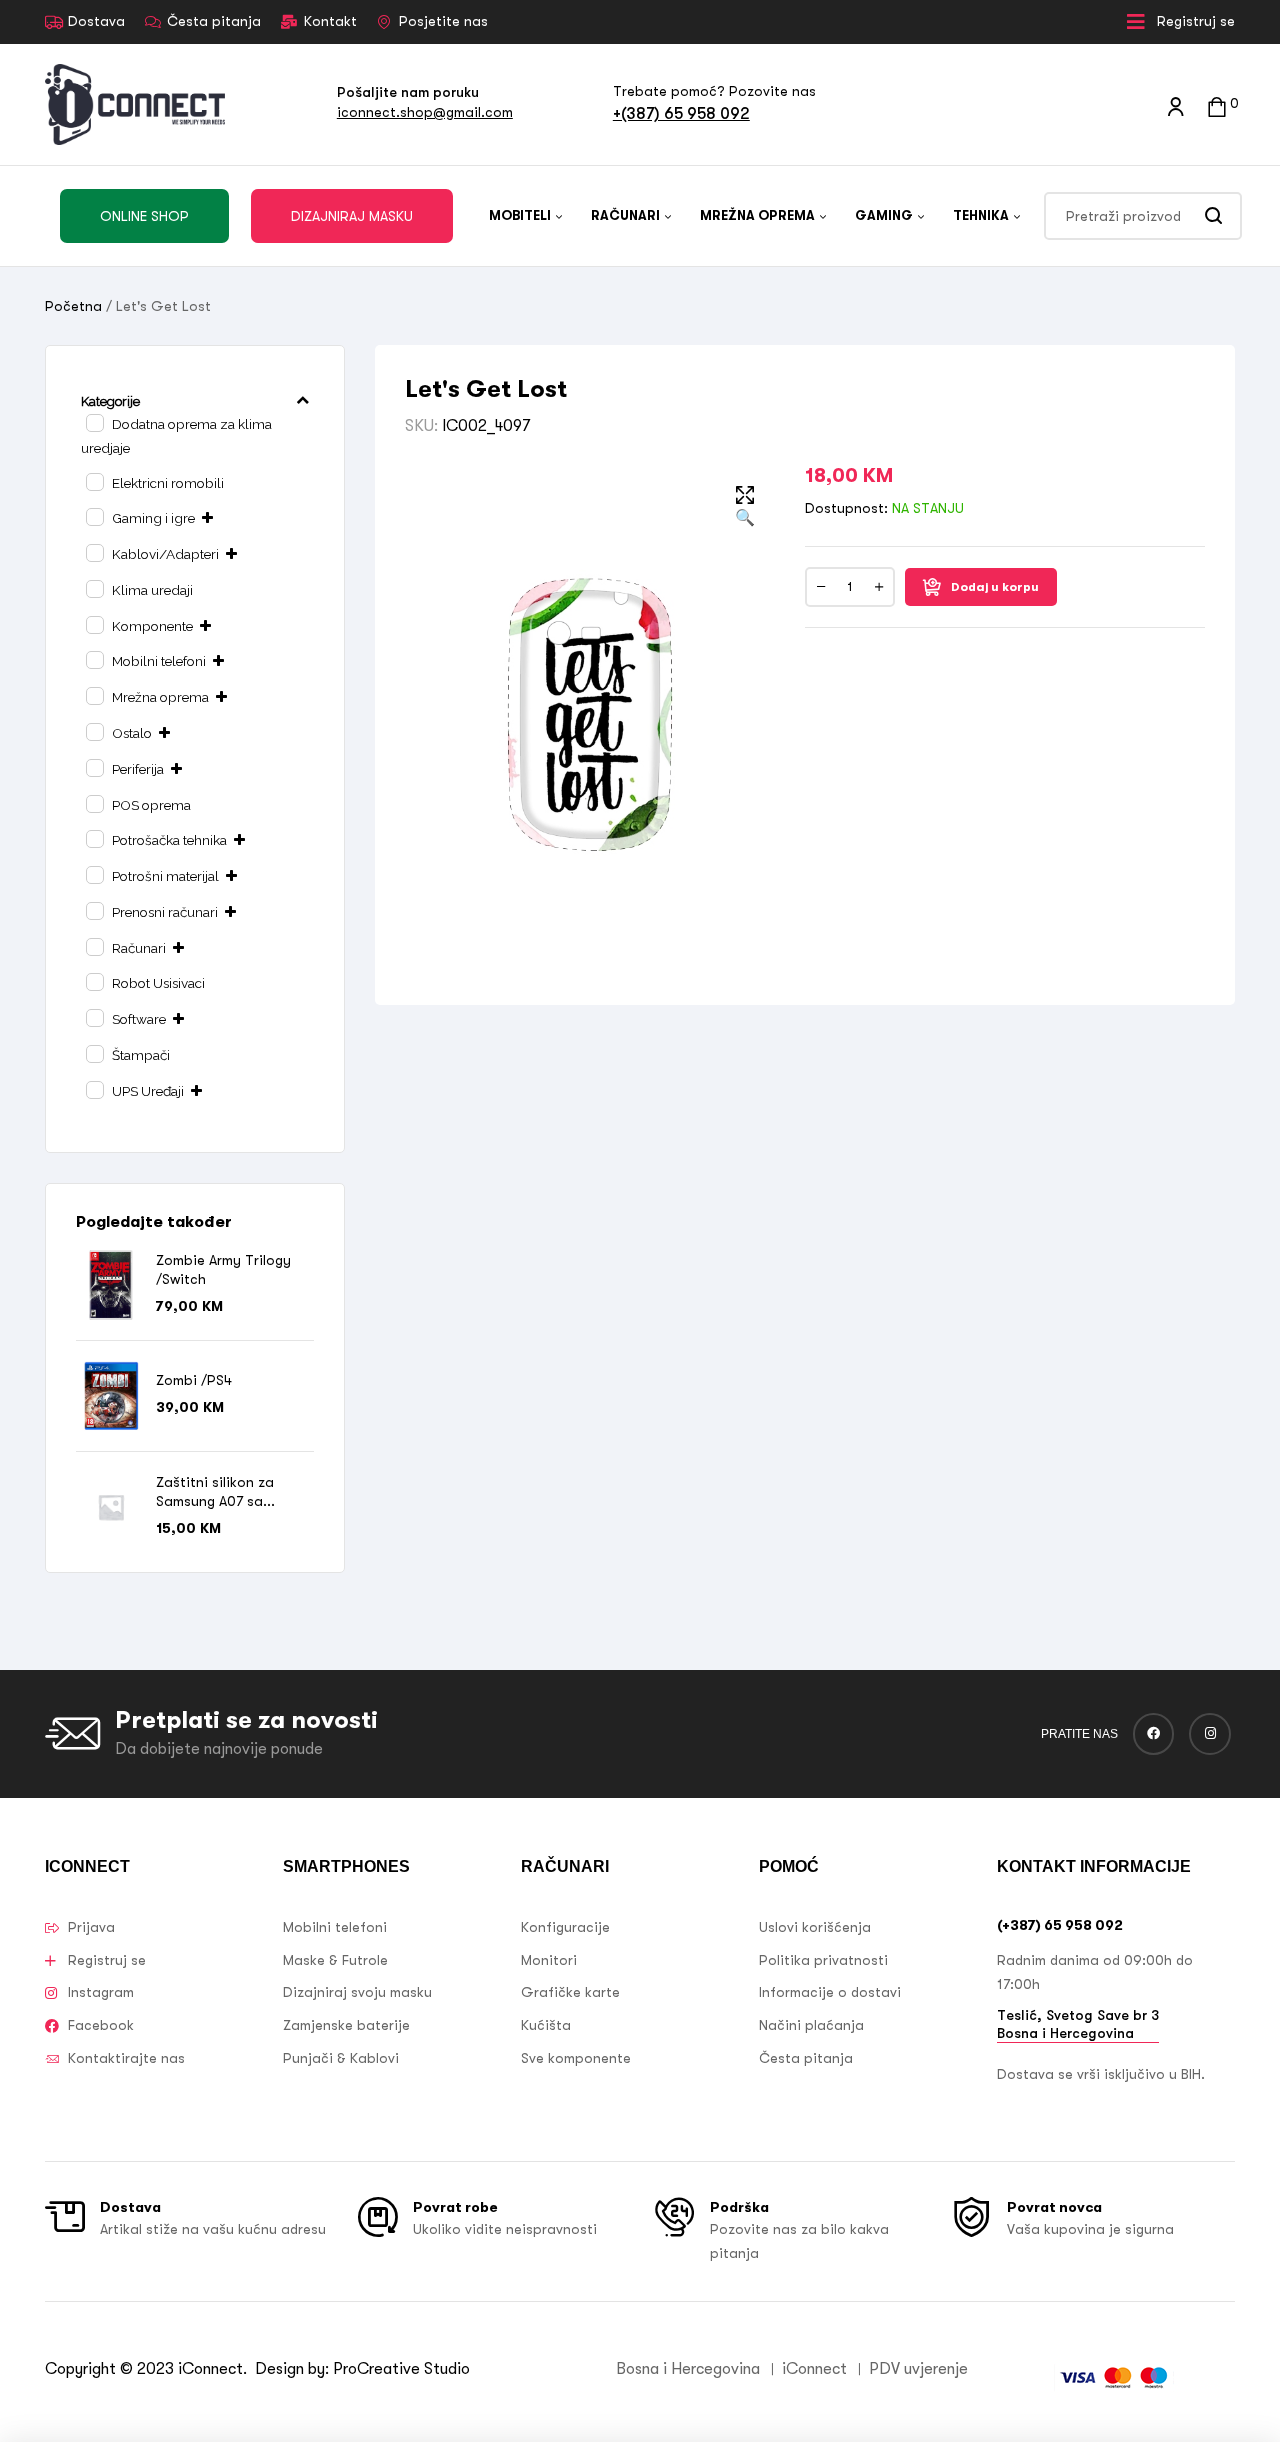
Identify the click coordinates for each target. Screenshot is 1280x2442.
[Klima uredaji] (94, 588)
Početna (73, 306)
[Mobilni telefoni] (94, 659)
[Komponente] (94, 624)
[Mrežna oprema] (94, 695)
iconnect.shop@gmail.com (425, 112)
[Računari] (94, 946)
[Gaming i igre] (94, 516)
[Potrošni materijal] (94, 874)
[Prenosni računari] (94, 910)
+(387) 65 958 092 (681, 113)
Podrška (739, 2207)
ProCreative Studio (403, 2369)
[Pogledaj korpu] (1217, 104)
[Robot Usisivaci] (94, 981)
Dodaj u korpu (995, 587)
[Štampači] (94, 1053)
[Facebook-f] (1154, 1734)
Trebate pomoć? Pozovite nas (714, 91)
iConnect (210, 2369)
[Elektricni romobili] (94, 481)
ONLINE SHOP (144, 216)
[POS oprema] (94, 803)
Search (1214, 216)
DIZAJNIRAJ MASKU (352, 216)
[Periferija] (94, 767)
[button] (745, 508)
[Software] (94, 1017)
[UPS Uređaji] (94, 1089)
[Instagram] (1210, 1734)
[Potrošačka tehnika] (94, 838)
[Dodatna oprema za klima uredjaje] (94, 422)
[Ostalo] (94, 731)
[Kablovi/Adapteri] (94, 552)
